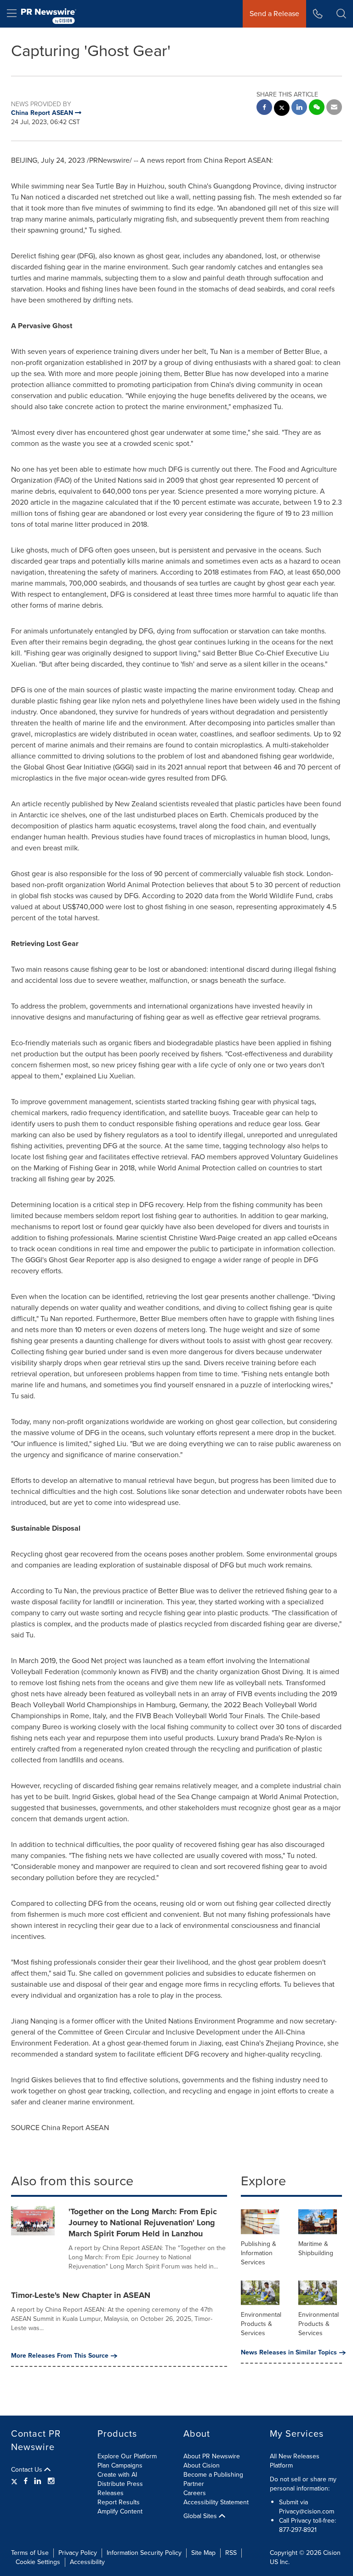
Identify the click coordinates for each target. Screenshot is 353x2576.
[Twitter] (15, 2481)
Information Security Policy (144, 2553)
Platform (281, 2465)
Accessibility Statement (216, 2502)
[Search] (341, 14)
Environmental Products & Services (261, 2324)
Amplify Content (120, 2511)
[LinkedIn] (38, 2481)
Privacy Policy (78, 2553)
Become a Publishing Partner (213, 2479)
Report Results (119, 2502)
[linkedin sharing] (299, 108)
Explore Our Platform (127, 2456)
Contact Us (28, 2470)
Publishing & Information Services (259, 2253)
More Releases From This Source (60, 2356)
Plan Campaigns (120, 2465)
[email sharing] (334, 108)
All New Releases (295, 2456)
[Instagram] (51, 2481)
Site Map (203, 2553)
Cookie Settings (38, 2562)
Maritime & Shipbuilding (316, 2248)
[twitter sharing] (282, 109)
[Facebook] (26, 2481)
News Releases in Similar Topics (289, 2353)
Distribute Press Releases (120, 2488)
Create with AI (117, 2475)
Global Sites (201, 2516)
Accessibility (87, 2562)
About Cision (202, 2465)
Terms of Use (30, 2553)
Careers (195, 2493)
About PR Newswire (212, 2456)
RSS (231, 2553)
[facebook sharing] (264, 108)
